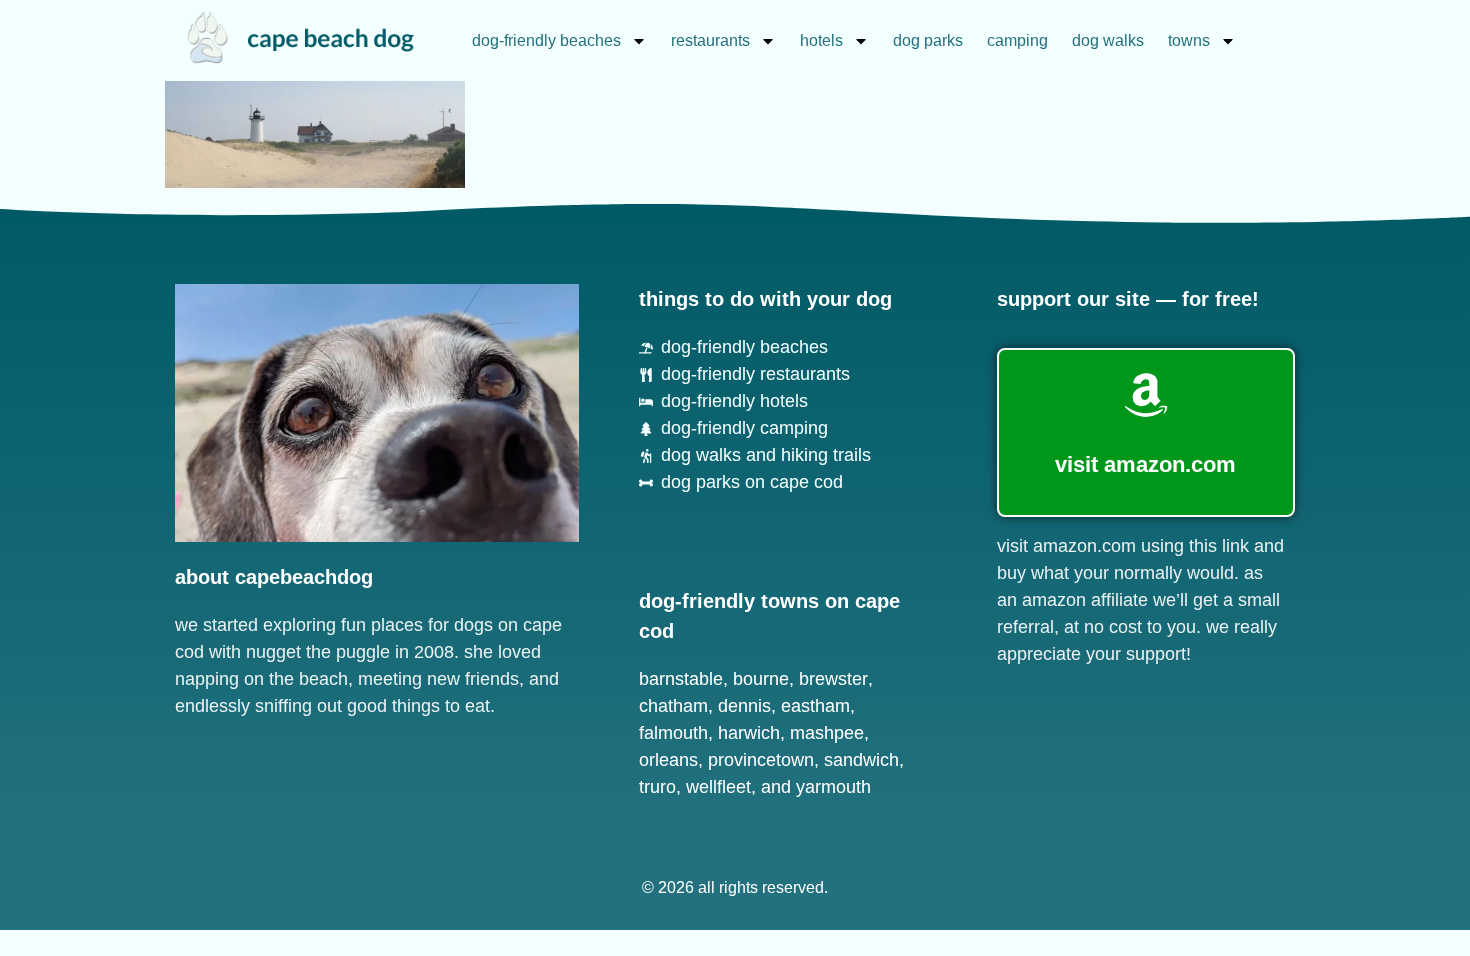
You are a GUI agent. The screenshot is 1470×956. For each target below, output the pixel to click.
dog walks (1108, 40)
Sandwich (861, 760)
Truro (657, 787)
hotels (821, 40)
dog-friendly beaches (546, 40)
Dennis (744, 706)
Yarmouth (833, 787)
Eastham (815, 706)
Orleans (668, 760)
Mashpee (827, 733)
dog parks (928, 40)
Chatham (673, 706)
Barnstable (681, 679)
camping (1017, 40)
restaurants (710, 40)
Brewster (833, 679)
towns (1189, 40)
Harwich (749, 733)
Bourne (761, 679)
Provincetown (761, 760)
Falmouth (673, 733)
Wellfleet (718, 787)
